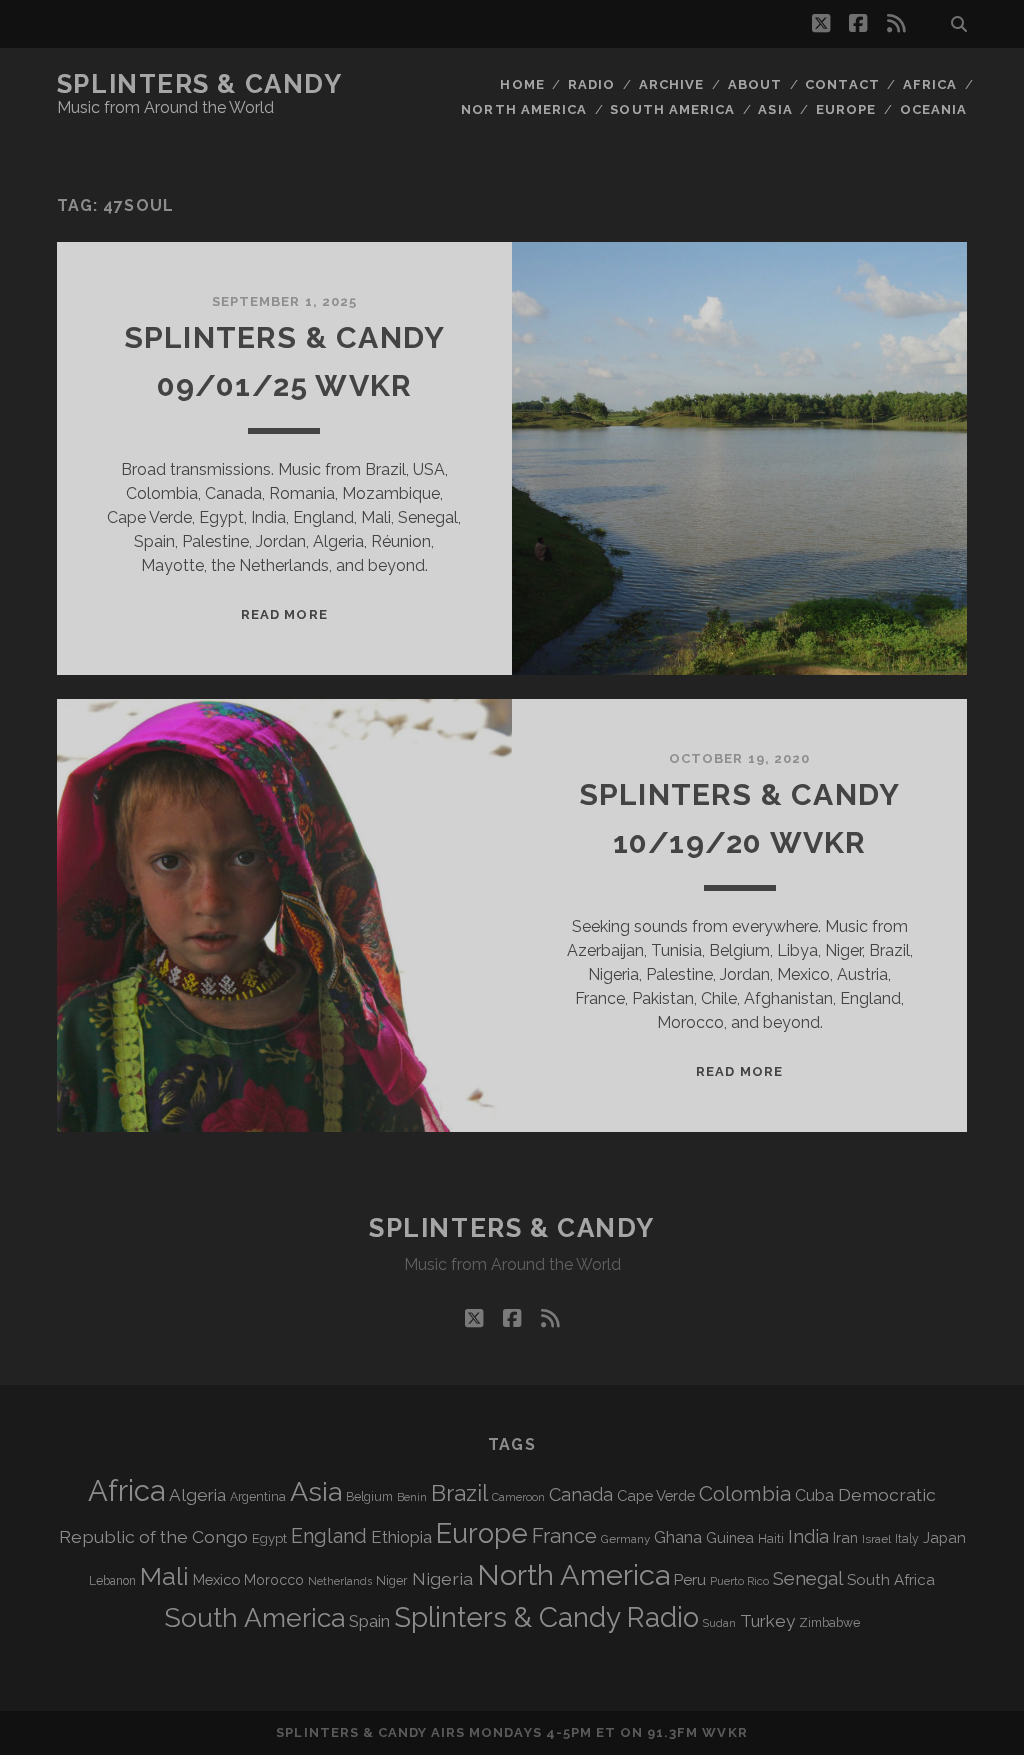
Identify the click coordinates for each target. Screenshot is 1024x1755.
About (755, 84)
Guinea (730, 1537)
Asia (775, 109)
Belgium (369, 1497)
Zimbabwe (829, 1623)
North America (524, 109)
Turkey (767, 1621)
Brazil (459, 1493)
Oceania (933, 109)
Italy (907, 1539)
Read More (284, 614)
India (808, 1536)
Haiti (771, 1538)
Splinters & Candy (200, 84)
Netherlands (340, 1581)
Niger (392, 1580)
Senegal (808, 1578)
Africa (930, 84)
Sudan (719, 1623)
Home (522, 84)
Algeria (197, 1495)
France (564, 1536)
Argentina (258, 1497)
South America (672, 109)
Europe (846, 109)
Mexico (216, 1579)
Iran (845, 1537)
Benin (412, 1497)
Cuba (814, 1495)
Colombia (745, 1494)
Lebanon (112, 1581)
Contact (842, 84)
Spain (369, 1621)
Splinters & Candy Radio (546, 1617)
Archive (671, 84)
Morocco (274, 1580)
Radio (591, 84)
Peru (690, 1579)
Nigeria (442, 1578)
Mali (164, 1576)
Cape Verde (656, 1495)
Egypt (269, 1538)
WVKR (724, 1732)
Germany (625, 1539)
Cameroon (518, 1497)
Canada (581, 1494)
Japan (944, 1538)
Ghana (678, 1537)
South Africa (891, 1580)
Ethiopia (401, 1537)
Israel (876, 1539)
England (329, 1536)
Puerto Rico (739, 1581)
